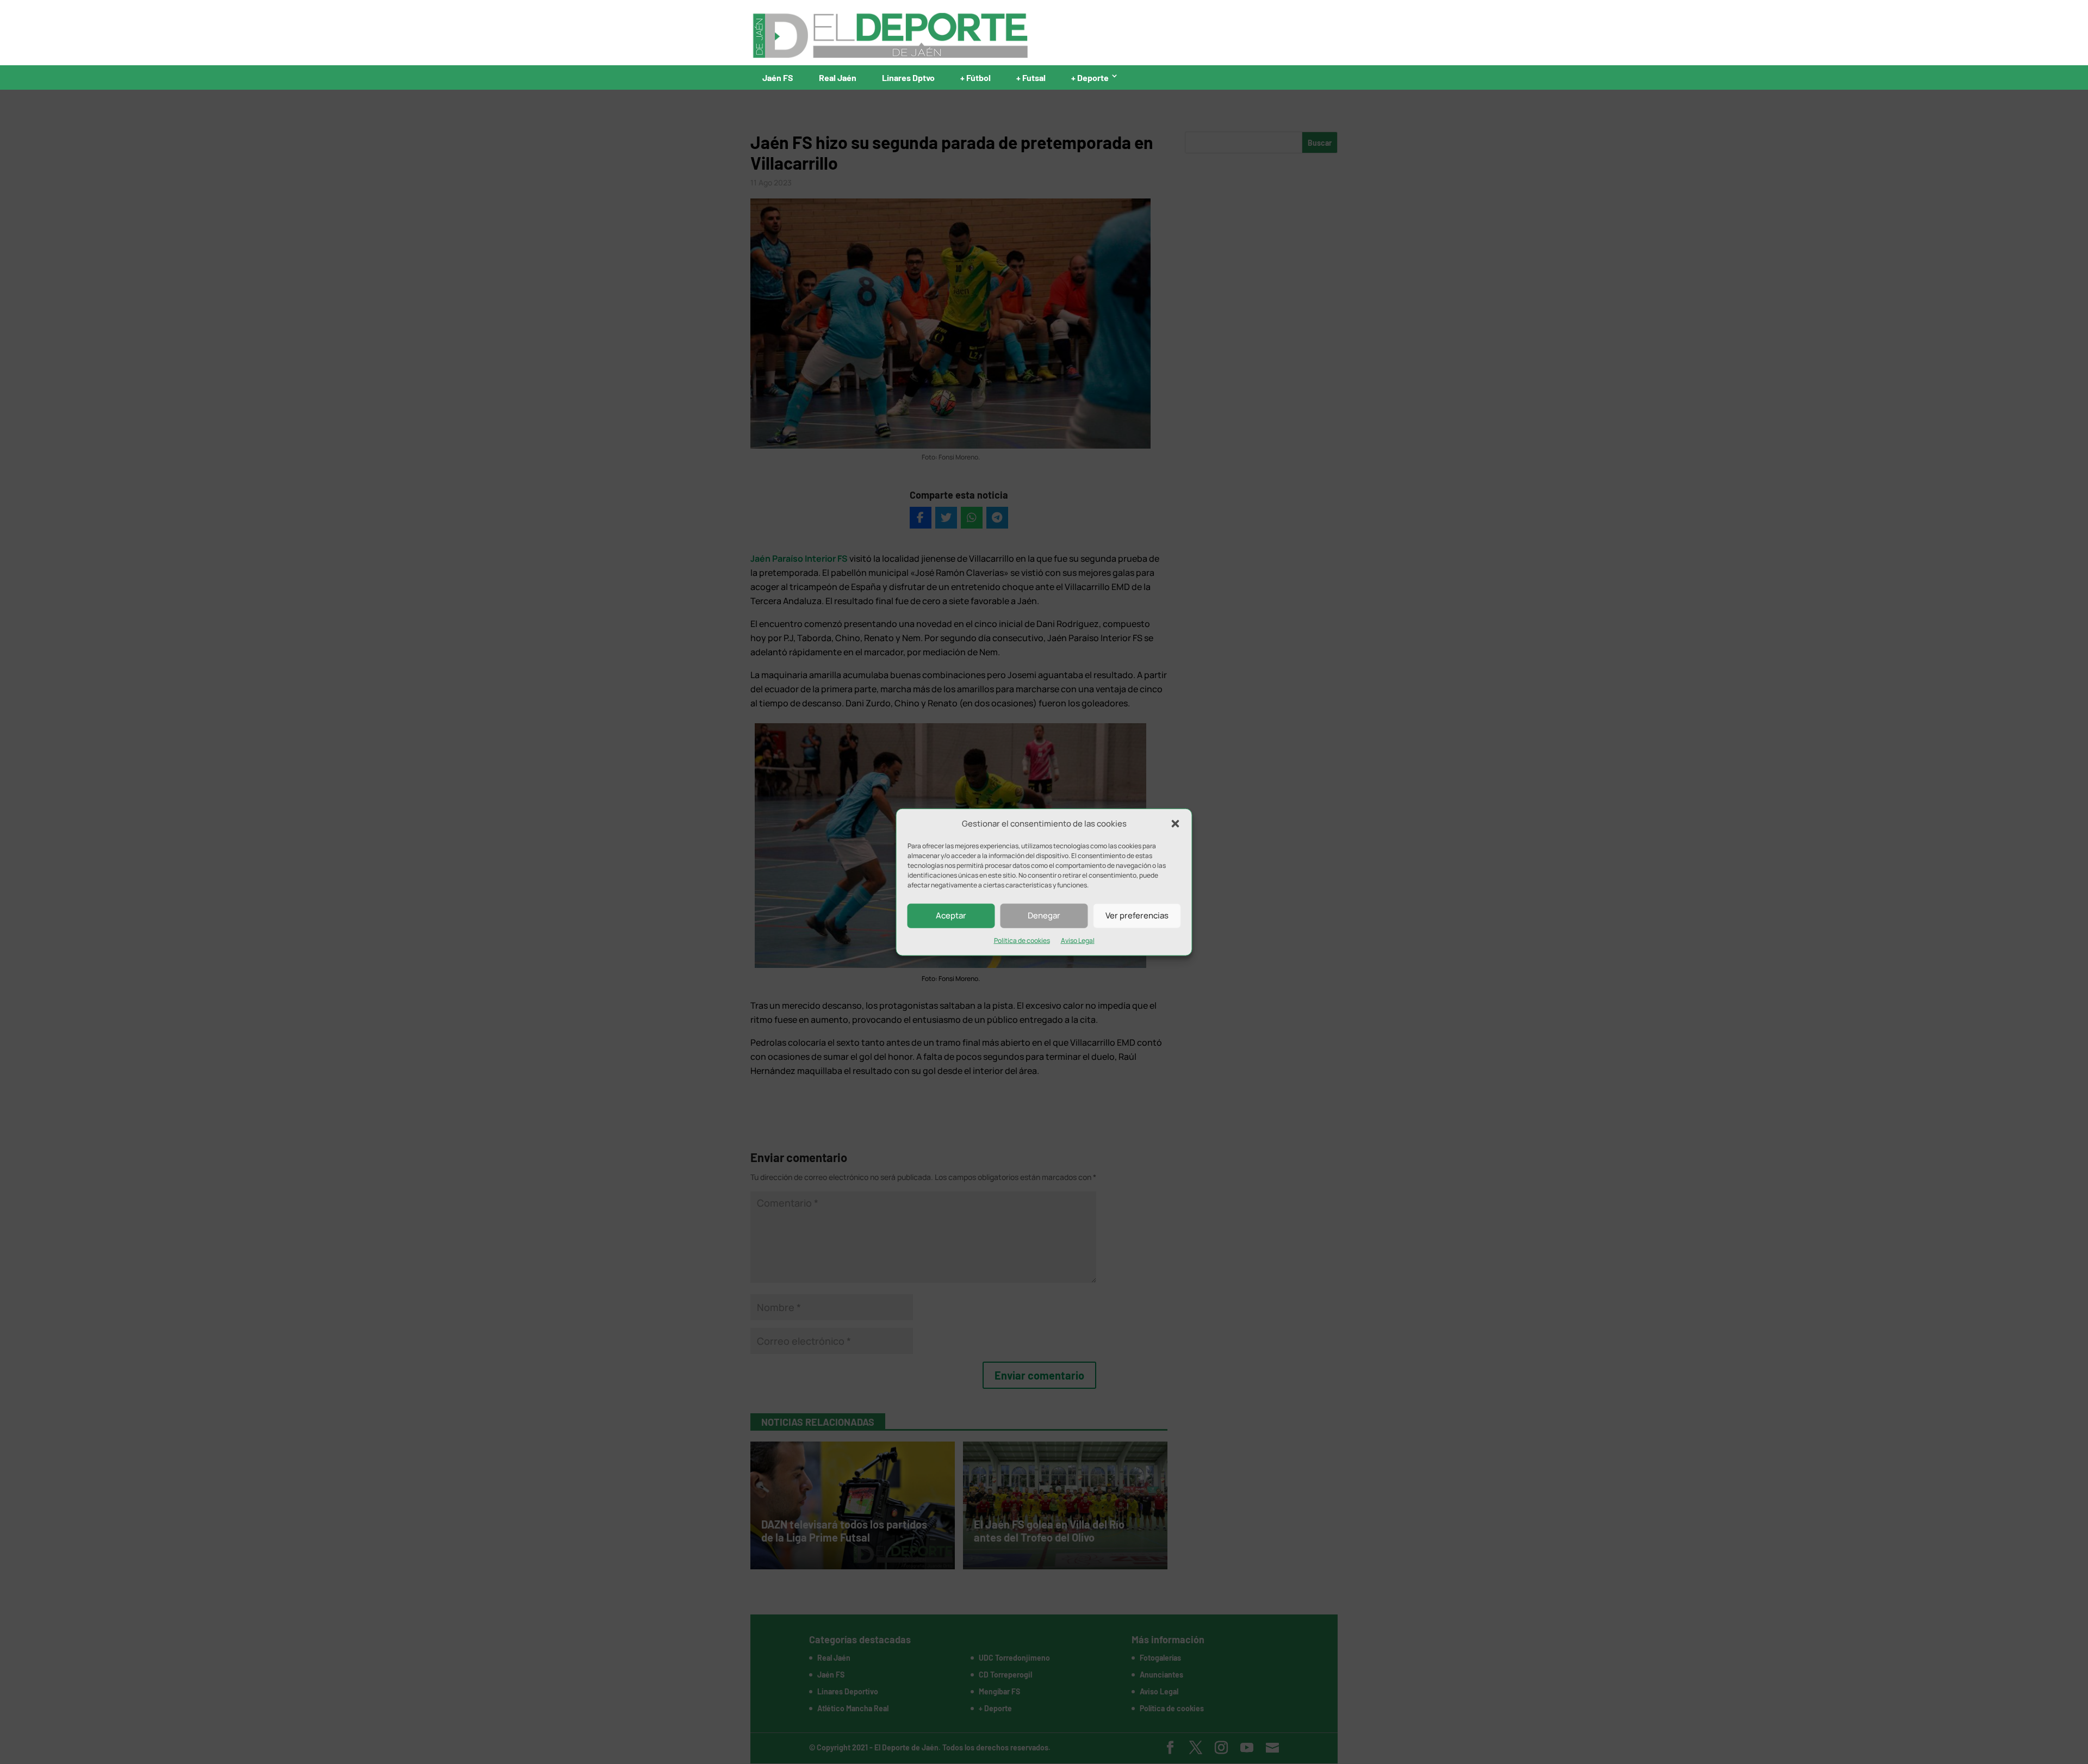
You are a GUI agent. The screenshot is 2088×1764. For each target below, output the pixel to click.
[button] (1176, 824)
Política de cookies (1022, 940)
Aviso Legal (1078, 940)
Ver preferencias (1137, 915)
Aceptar (951, 915)
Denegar (1044, 915)
